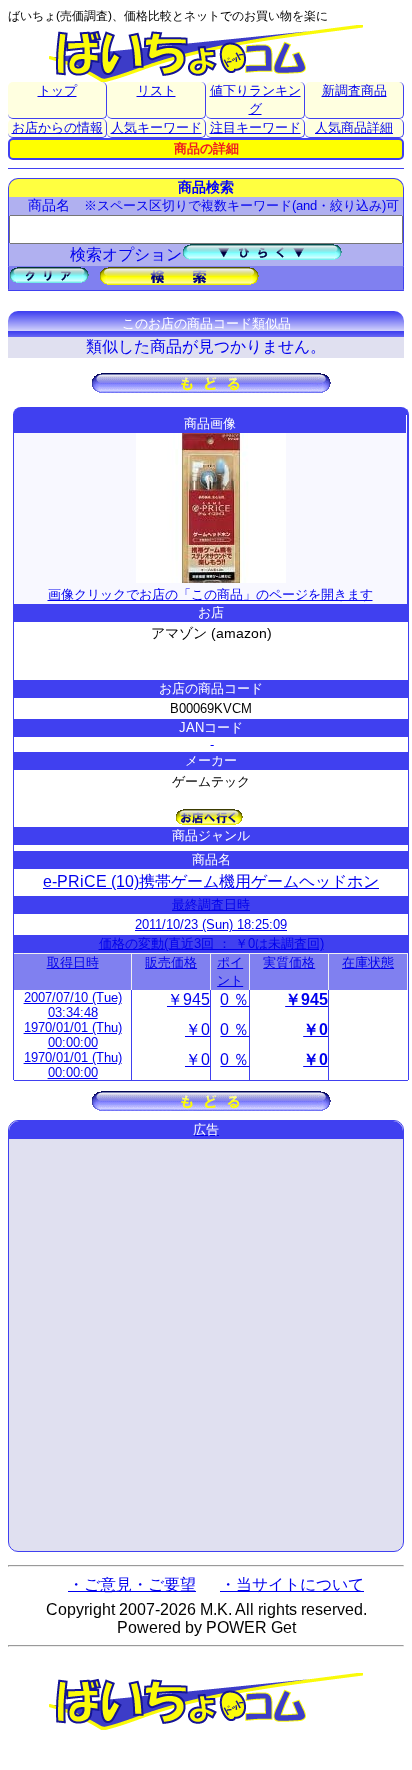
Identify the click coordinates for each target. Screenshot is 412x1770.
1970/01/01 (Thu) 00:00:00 (73, 1035)
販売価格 (171, 962)
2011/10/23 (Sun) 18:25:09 (211, 924)
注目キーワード (255, 127)
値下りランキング (255, 99)
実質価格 (289, 962)
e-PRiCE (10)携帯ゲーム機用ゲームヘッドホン (211, 881)
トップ (57, 90)
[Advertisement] (206, 1345)
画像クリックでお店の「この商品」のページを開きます (210, 594)
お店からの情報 (57, 127)
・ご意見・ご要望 (132, 1584)
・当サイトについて (292, 1584)
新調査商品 (354, 90)
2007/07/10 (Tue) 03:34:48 (73, 1005)
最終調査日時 (211, 904)
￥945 (188, 999)
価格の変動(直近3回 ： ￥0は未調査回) (211, 943)
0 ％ (234, 999)
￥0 (197, 1029)
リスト (156, 90)
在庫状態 (368, 962)
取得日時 (73, 962)
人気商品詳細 (354, 127)
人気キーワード (156, 127)
